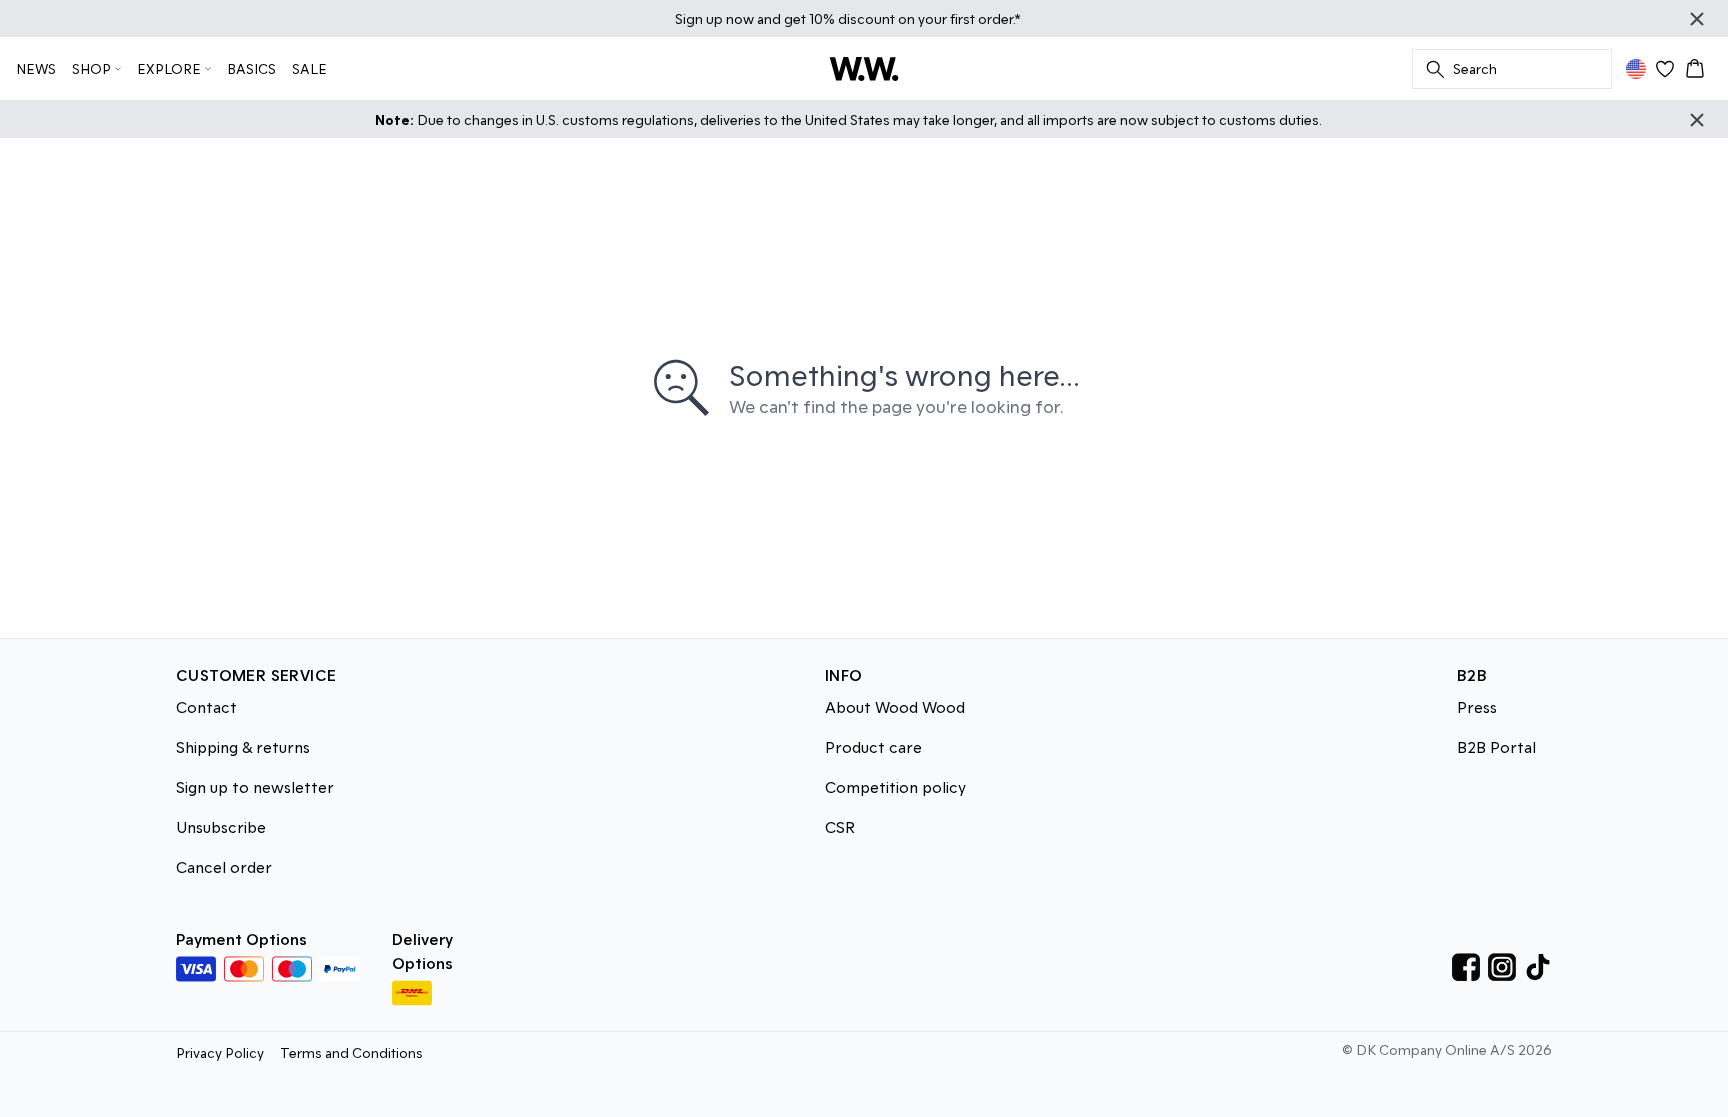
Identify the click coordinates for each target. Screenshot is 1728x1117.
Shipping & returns (243, 746)
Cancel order (224, 866)
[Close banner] (1697, 19)
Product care (873, 746)
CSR (840, 826)
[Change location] (1636, 69)
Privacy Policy (220, 1052)
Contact (206, 706)
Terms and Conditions (351, 1052)
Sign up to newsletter (255, 786)
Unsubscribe (221, 826)
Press (1477, 706)
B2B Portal (1496, 746)
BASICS (251, 68)
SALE (309, 68)
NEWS (36, 68)
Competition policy (895, 786)
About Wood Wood (895, 706)
